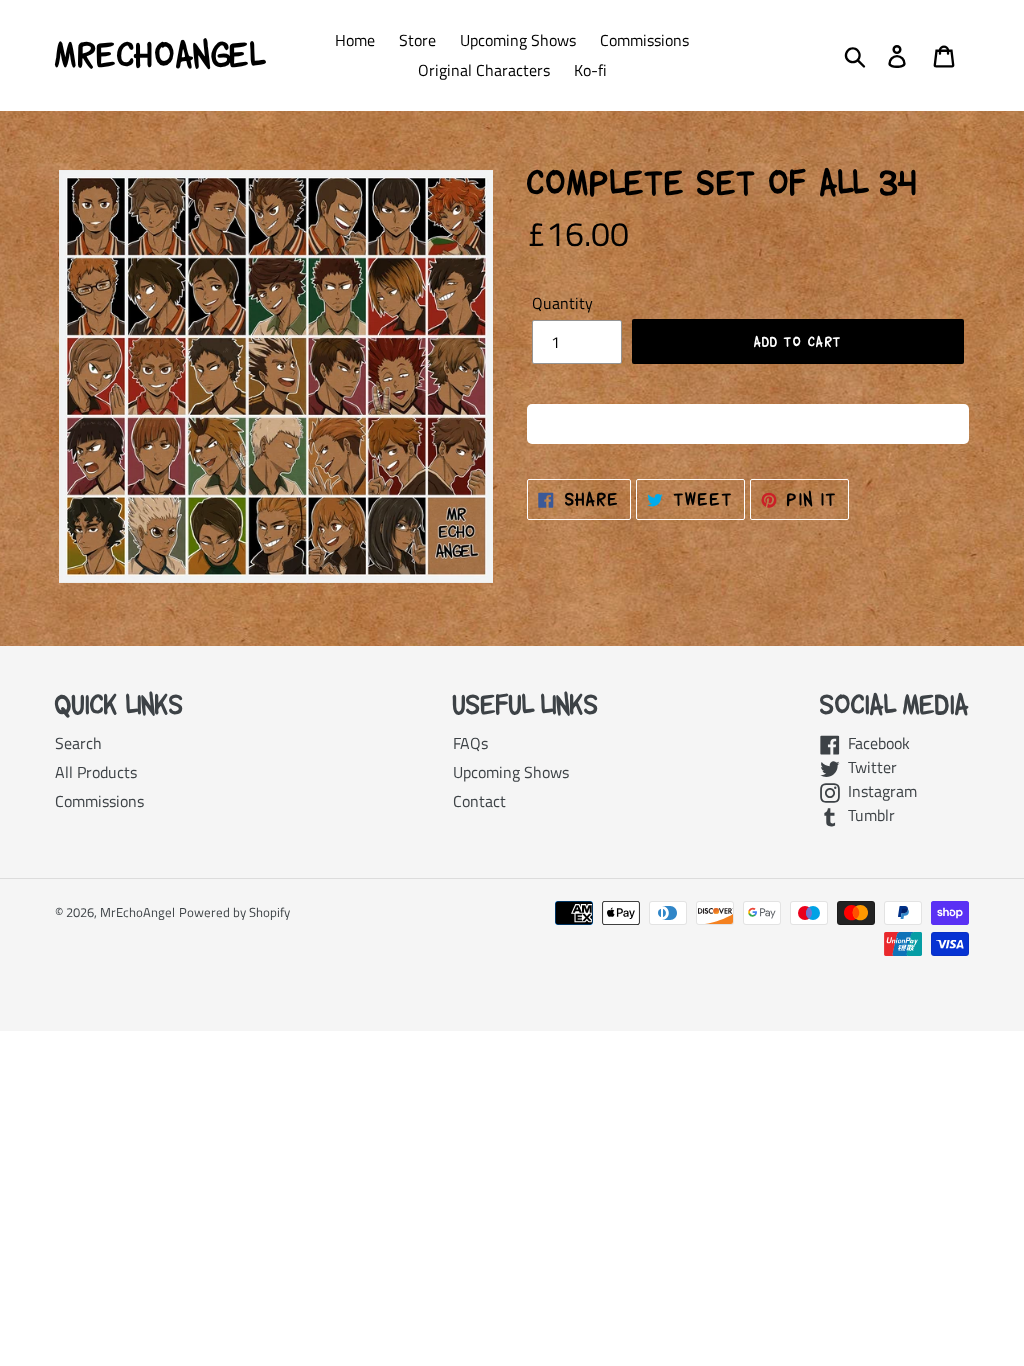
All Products (96, 772)
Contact (479, 801)
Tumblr (867, 815)
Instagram (878, 791)
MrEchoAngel (160, 55)
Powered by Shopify (234, 912)
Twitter (868, 767)
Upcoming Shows (511, 772)
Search (78, 743)
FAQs (470, 743)
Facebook (875, 743)
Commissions (99, 801)
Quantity (562, 303)
